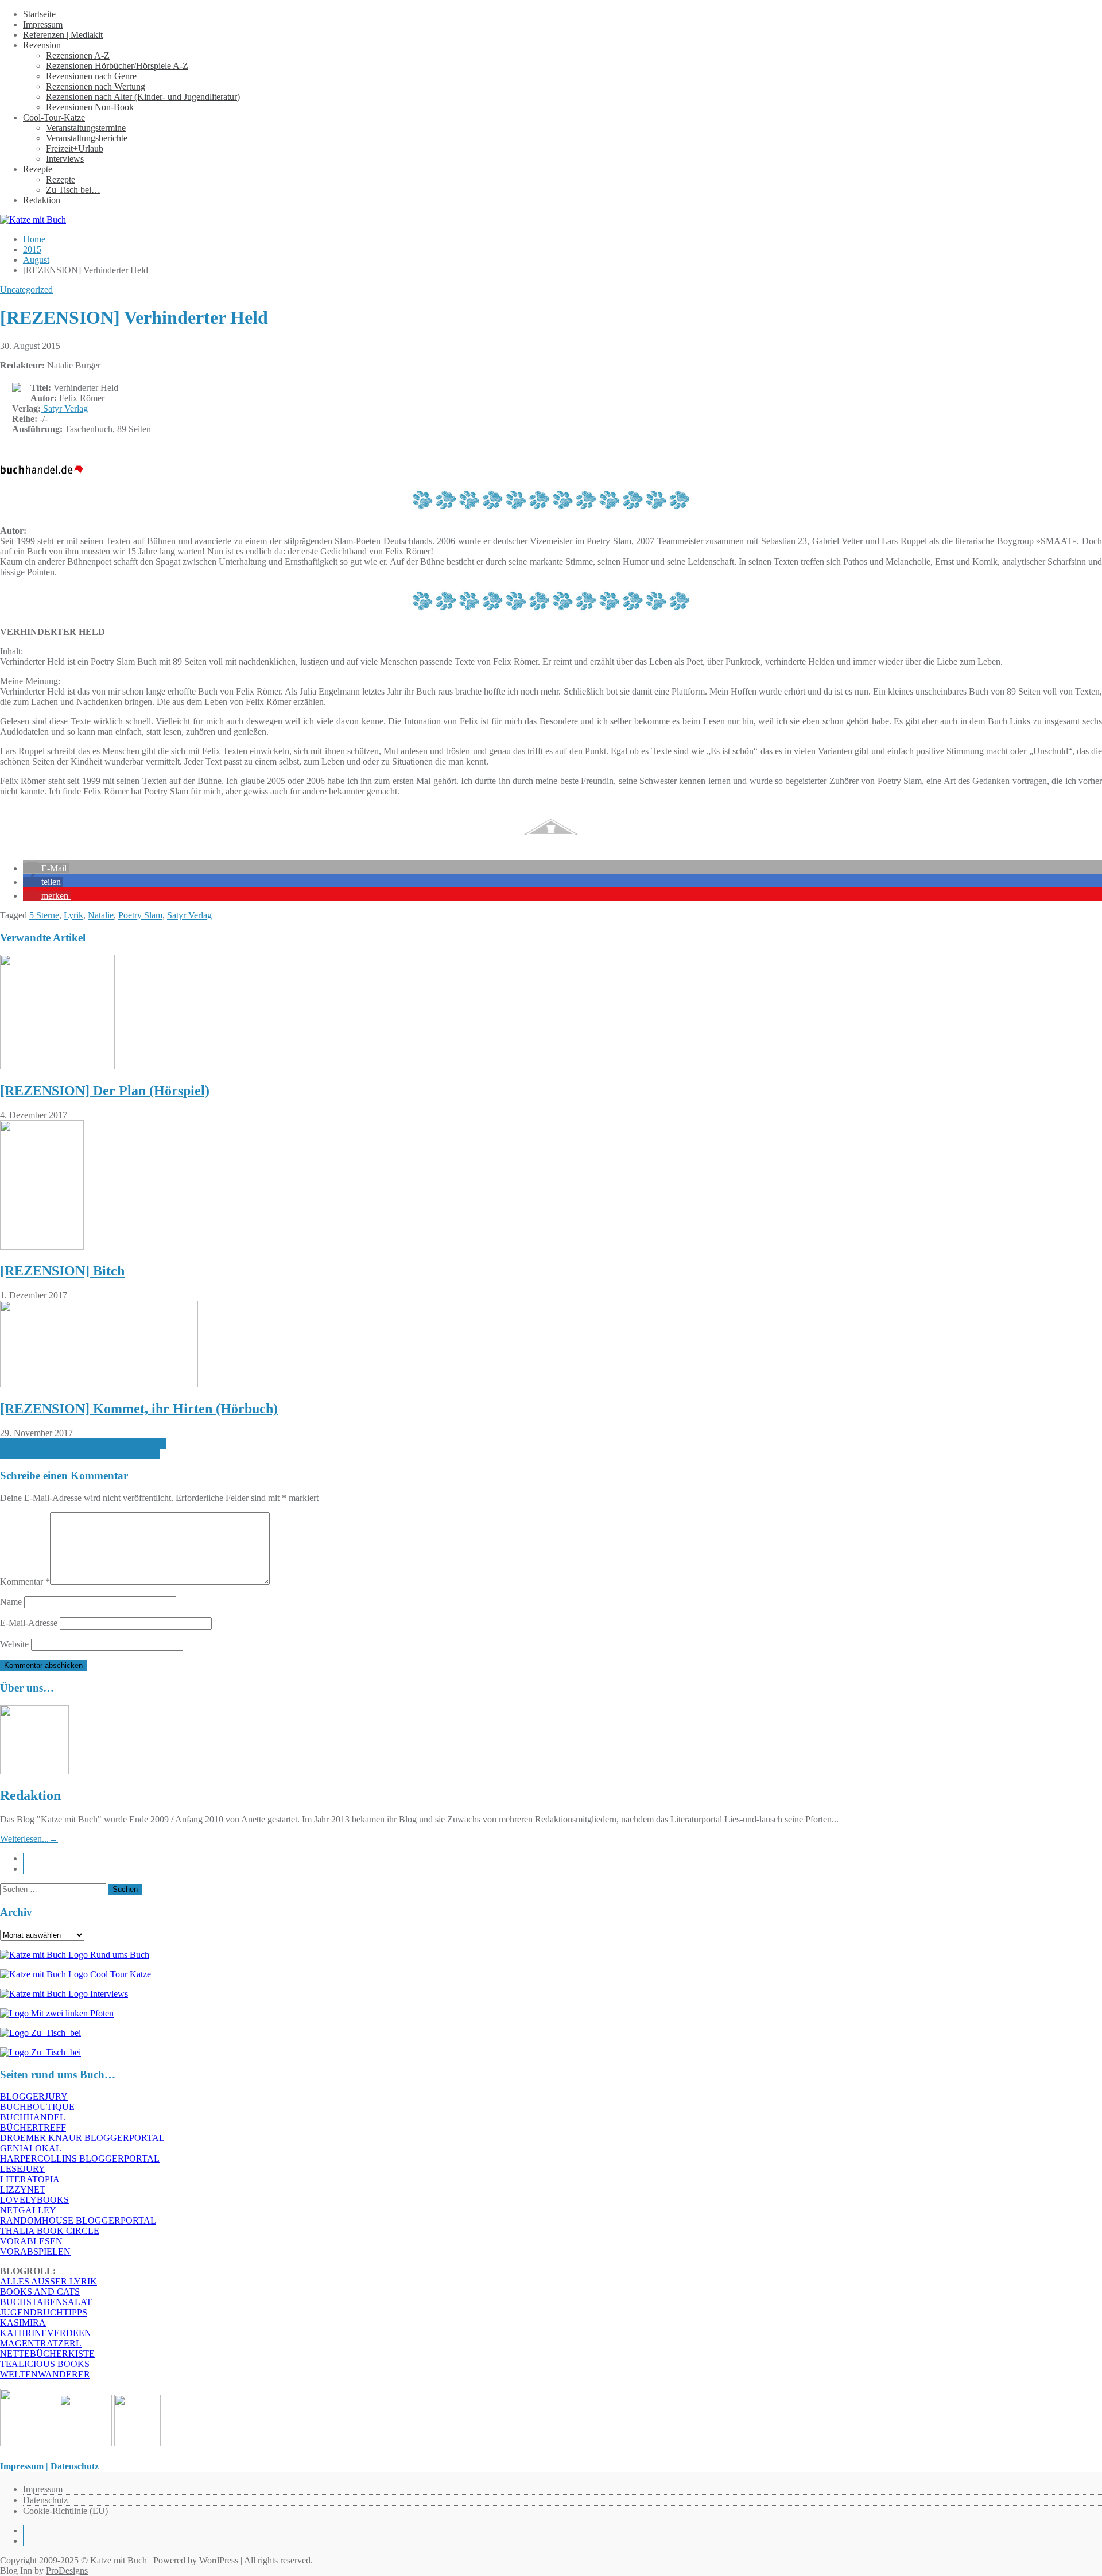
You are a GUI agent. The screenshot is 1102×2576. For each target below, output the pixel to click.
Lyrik (73, 915)
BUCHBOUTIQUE (37, 2107)
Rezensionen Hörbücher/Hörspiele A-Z (117, 66)
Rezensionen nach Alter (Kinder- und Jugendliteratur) (143, 97)
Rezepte (38, 169)
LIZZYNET (23, 2189)
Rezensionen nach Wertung (96, 86)
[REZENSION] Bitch (62, 1271)
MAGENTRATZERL (41, 2343)
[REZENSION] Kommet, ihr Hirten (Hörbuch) (139, 1409)
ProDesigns (67, 2571)
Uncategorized (26, 290)
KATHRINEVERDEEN (46, 2333)
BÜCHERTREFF (33, 2127)
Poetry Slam (140, 915)
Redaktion (42, 200)
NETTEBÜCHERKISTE (47, 2354)
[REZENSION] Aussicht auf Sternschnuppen (83, 1443)
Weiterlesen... (29, 1839)
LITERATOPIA (30, 2179)
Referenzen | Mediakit (63, 35)
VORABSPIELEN (35, 2251)
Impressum (43, 24)
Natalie (101, 915)
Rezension (42, 45)
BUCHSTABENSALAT (46, 2302)
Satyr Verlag (64, 408)
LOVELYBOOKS (34, 2200)
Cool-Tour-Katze (54, 117)
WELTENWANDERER (45, 2374)
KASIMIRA (23, 2323)
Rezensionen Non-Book (90, 107)
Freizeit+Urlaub (75, 148)
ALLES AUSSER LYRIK (48, 2281)
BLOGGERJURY (34, 2096)
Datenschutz (45, 2500)
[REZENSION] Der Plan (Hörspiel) (105, 1091)
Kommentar (25, 1582)
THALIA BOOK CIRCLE (50, 2231)
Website (14, 1644)
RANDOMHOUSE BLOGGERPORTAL (78, 2220)
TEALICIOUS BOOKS (45, 2364)
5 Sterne (44, 915)
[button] (46, 868)
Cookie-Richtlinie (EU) (65, 2511)
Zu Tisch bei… (73, 190)
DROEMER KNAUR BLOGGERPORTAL (82, 2138)
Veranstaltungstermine (86, 128)
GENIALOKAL (31, 2148)
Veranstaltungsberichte (87, 138)
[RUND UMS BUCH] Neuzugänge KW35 (80, 1454)
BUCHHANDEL (33, 2117)
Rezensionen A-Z (78, 55)
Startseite (39, 14)
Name (11, 1602)
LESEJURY (23, 2169)
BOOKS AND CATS (40, 2292)
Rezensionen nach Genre (91, 76)
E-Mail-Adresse (29, 1623)
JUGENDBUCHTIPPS (44, 2312)
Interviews (65, 159)
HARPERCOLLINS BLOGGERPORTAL (80, 2158)
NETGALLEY (28, 2210)
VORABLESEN (31, 2241)
